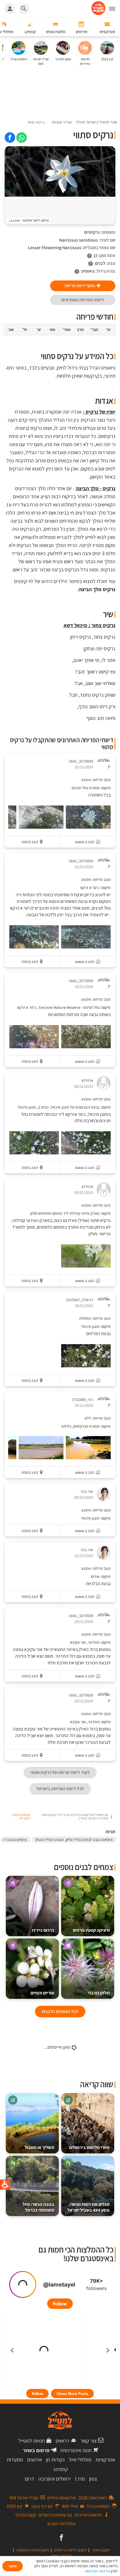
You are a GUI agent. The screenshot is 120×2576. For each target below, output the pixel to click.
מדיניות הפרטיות (98, 2571)
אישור (13, 2566)
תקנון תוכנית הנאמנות (33, 2550)
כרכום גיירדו (43, 1930)
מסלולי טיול (80, 2460)
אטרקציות (105, 2460)
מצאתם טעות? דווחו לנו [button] (21, 1817)
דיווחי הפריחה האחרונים (83, 300)
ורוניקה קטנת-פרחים (91, 1930)
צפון (93, 2479)
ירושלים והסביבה (55, 2479)
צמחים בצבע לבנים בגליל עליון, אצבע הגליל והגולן (74, 1840)
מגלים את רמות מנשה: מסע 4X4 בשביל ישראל (88, 2207)
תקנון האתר (101, 2550)
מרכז (80, 2479)
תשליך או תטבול (39, 2147)
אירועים (35, 2460)
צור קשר (89, 2441)
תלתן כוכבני (99, 1993)
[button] (114, 9)
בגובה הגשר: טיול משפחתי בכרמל (38, 2207)
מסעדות (15, 2460)
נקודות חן (55, 2460)
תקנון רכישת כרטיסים (70, 2550)
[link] (22, 137)
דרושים (63, 2441)
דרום (30, 2479)
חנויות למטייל (32, 2441)
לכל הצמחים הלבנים (60, 2011)
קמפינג (61, 2469)
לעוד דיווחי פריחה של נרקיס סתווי (60, 1772)
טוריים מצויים (42, 1993)
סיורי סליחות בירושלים (89, 2147)
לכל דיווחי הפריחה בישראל (60, 1789)
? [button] (89, 256)
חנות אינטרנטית (76, 2450)
